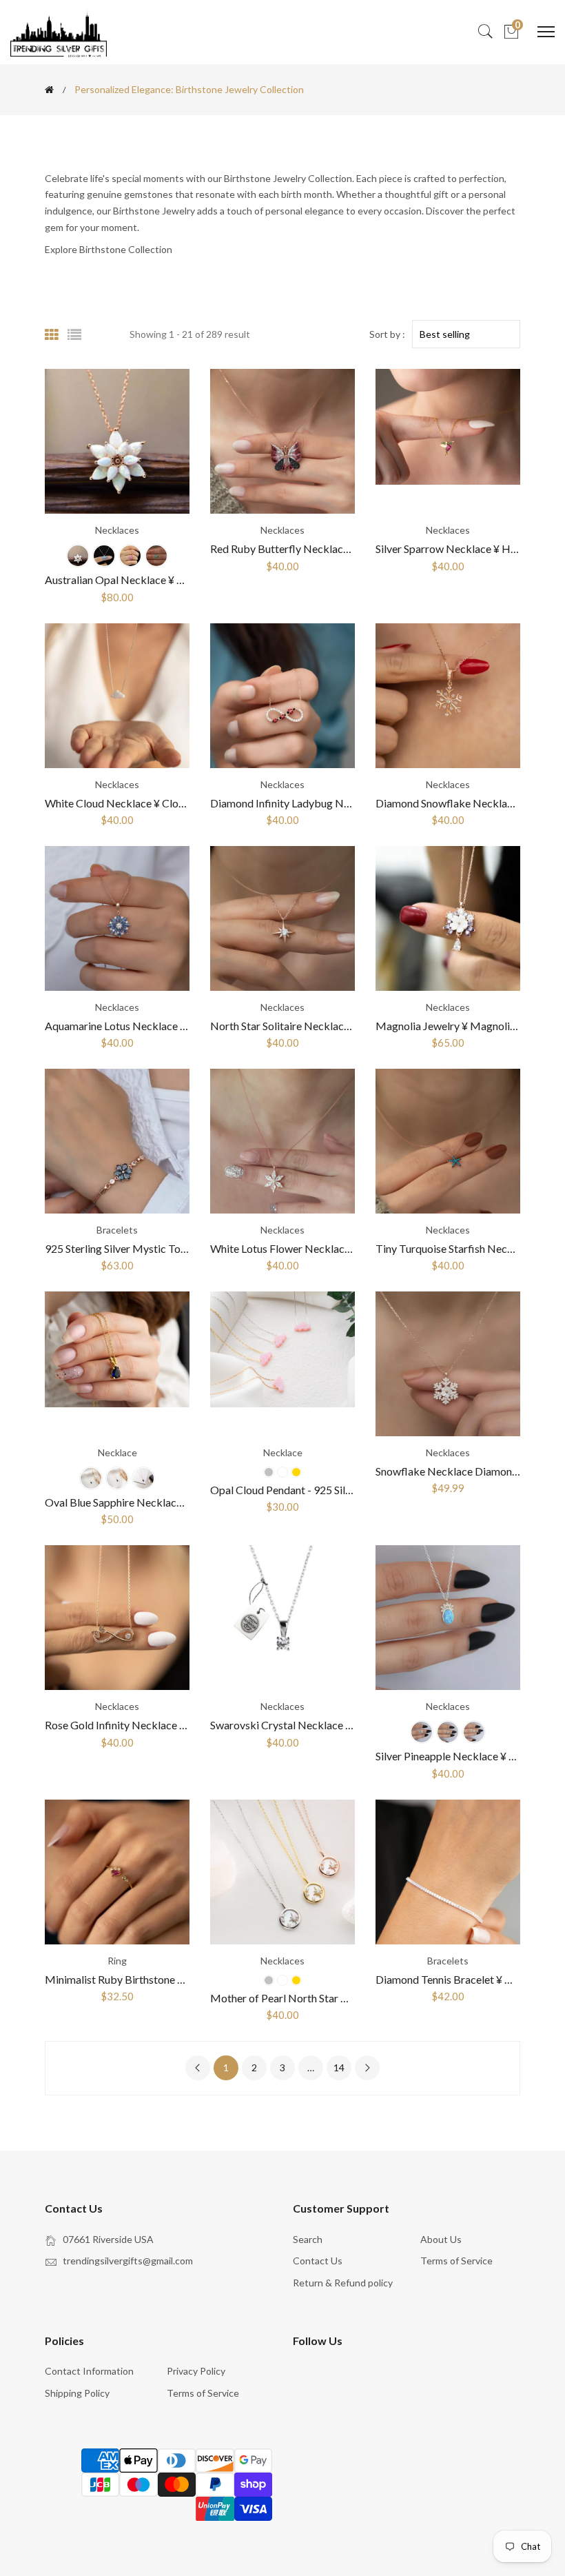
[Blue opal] (104, 556)
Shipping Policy (77, 2393)
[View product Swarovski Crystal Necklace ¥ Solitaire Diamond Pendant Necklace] (282, 1618)
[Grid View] (52, 334)
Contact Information (89, 2371)
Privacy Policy (196, 2371)
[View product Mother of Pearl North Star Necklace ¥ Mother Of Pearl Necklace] (282, 1872)
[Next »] (367, 2068)
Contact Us (318, 2261)
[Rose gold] (117, 1478)
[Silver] (91, 1478)
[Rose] (282, 1472)
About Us (441, 2239)
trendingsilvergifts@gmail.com (128, 2261)
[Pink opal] (130, 556)
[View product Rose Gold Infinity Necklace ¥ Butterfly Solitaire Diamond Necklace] (117, 1618)
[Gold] (143, 1478)
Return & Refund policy (343, 2283)
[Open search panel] (485, 32)
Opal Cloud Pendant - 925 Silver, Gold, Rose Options (333, 1490)
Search (308, 2239)
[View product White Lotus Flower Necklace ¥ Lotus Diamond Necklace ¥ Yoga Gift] (282, 1141)
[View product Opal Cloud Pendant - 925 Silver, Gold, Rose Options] (282, 1364)
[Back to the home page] (49, 90)
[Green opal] (156, 556)
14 (339, 2067)
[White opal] (78, 556)
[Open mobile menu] (546, 32)
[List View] (74, 334)
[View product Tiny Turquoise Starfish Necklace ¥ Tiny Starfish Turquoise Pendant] (448, 1141)
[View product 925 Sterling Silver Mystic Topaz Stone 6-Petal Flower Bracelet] (117, 1141)
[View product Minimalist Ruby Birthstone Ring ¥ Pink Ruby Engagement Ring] (117, 1872)
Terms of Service (456, 2261)
